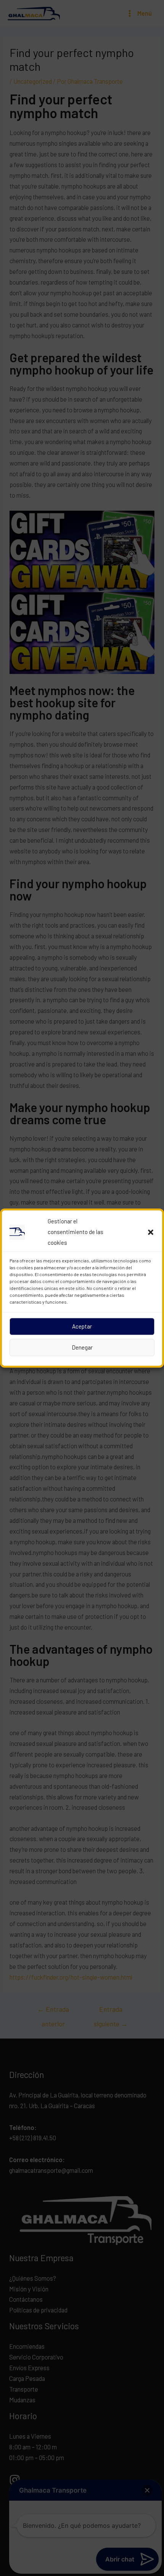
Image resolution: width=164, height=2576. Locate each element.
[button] (151, 1232)
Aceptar (82, 1326)
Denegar (82, 1347)
